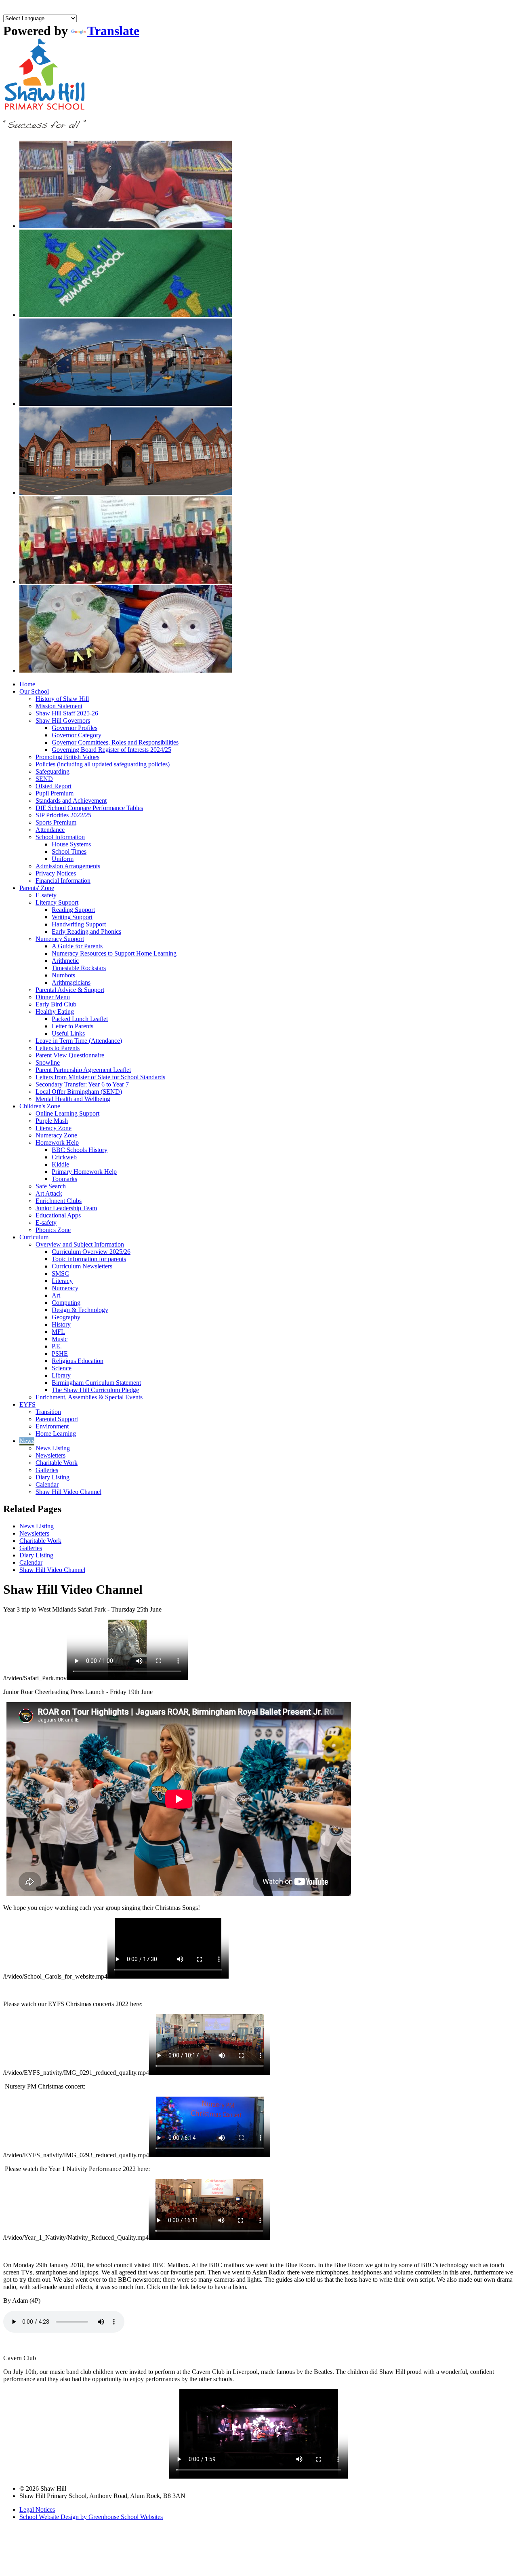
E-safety (46, 895)
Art (56, 1295)
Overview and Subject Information (80, 1244)
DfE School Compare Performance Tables (89, 808)
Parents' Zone (37, 888)
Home (27, 684)
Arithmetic (65, 961)
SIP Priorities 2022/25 (63, 815)
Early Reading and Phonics (86, 931)
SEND (44, 779)
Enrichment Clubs (59, 1201)
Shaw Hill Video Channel (68, 1492)
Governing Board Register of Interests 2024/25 (111, 750)
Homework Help (57, 1142)
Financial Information (63, 881)
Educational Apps (58, 1215)
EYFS (27, 1404)
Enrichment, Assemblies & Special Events (89, 1397)
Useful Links (68, 1033)
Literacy (62, 1281)
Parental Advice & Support (70, 990)
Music (60, 1339)
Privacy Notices (56, 873)
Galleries (47, 1470)
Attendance (50, 830)
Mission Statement (59, 706)
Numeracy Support (60, 939)
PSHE (60, 1353)
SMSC (60, 1273)
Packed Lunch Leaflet (80, 1019)
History (61, 1324)
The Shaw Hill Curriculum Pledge (95, 1390)
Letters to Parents (58, 1048)
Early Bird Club (56, 1004)
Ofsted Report (54, 786)
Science (62, 1368)
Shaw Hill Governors (63, 720)
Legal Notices (37, 2510)
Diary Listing (53, 1477)
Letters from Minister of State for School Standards (100, 1077)
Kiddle (60, 1164)
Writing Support (72, 917)
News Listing (53, 1448)
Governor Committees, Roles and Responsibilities (115, 742)
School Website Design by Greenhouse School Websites (91, 2517)
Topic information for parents (89, 1259)
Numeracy (65, 1288)
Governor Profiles (75, 728)
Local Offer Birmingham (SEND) (79, 1092)
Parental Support (57, 1419)
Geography (66, 1317)
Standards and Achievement (71, 801)
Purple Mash (52, 1121)
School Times (69, 851)
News (27, 1441)
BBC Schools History (80, 1150)
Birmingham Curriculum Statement (96, 1383)
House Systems (71, 844)
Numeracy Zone (56, 1135)
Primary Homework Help (84, 1172)
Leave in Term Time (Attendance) (79, 1041)
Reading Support (73, 910)
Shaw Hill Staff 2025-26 (67, 713)
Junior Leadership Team (66, 1208)
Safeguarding (53, 771)
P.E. (57, 1346)
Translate (113, 31)
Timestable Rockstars (79, 968)
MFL (58, 1332)
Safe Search (51, 1186)
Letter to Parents (73, 1026)
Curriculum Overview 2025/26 (91, 1252)
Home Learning (56, 1434)
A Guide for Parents (77, 946)
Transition (48, 1412)
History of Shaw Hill (62, 699)
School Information (60, 837)
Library (61, 1375)
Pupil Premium (55, 793)
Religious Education (78, 1361)
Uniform (63, 859)
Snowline (48, 1062)
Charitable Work (57, 1463)
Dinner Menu (53, 997)
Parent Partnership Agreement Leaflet (83, 1070)
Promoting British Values (67, 757)
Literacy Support (57, 902)
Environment (52, 1426)
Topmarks (64, 1179)
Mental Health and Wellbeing (73, 1099)
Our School (34, 691)
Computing (66, 1303)
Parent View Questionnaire (70, 1055)
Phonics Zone (53, 1230)
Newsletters (50, 1455)
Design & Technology (80, 1310)
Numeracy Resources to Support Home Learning (114, 953)
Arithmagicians (71, 982)
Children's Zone (40, 1106)
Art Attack (49, 1193)
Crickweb (64, 1157)
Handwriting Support (79, 924)
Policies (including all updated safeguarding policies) (103, 764)
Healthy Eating (55, 1012)
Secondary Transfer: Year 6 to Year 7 (82, 1084)
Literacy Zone (54, 1128)
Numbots (63, 975)
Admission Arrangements (68, 866)
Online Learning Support (67, 1113)
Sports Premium (56, 822)
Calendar (47, 1484)
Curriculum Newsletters (82, 1266)
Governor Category (77, 735)
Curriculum (34, 1237)
